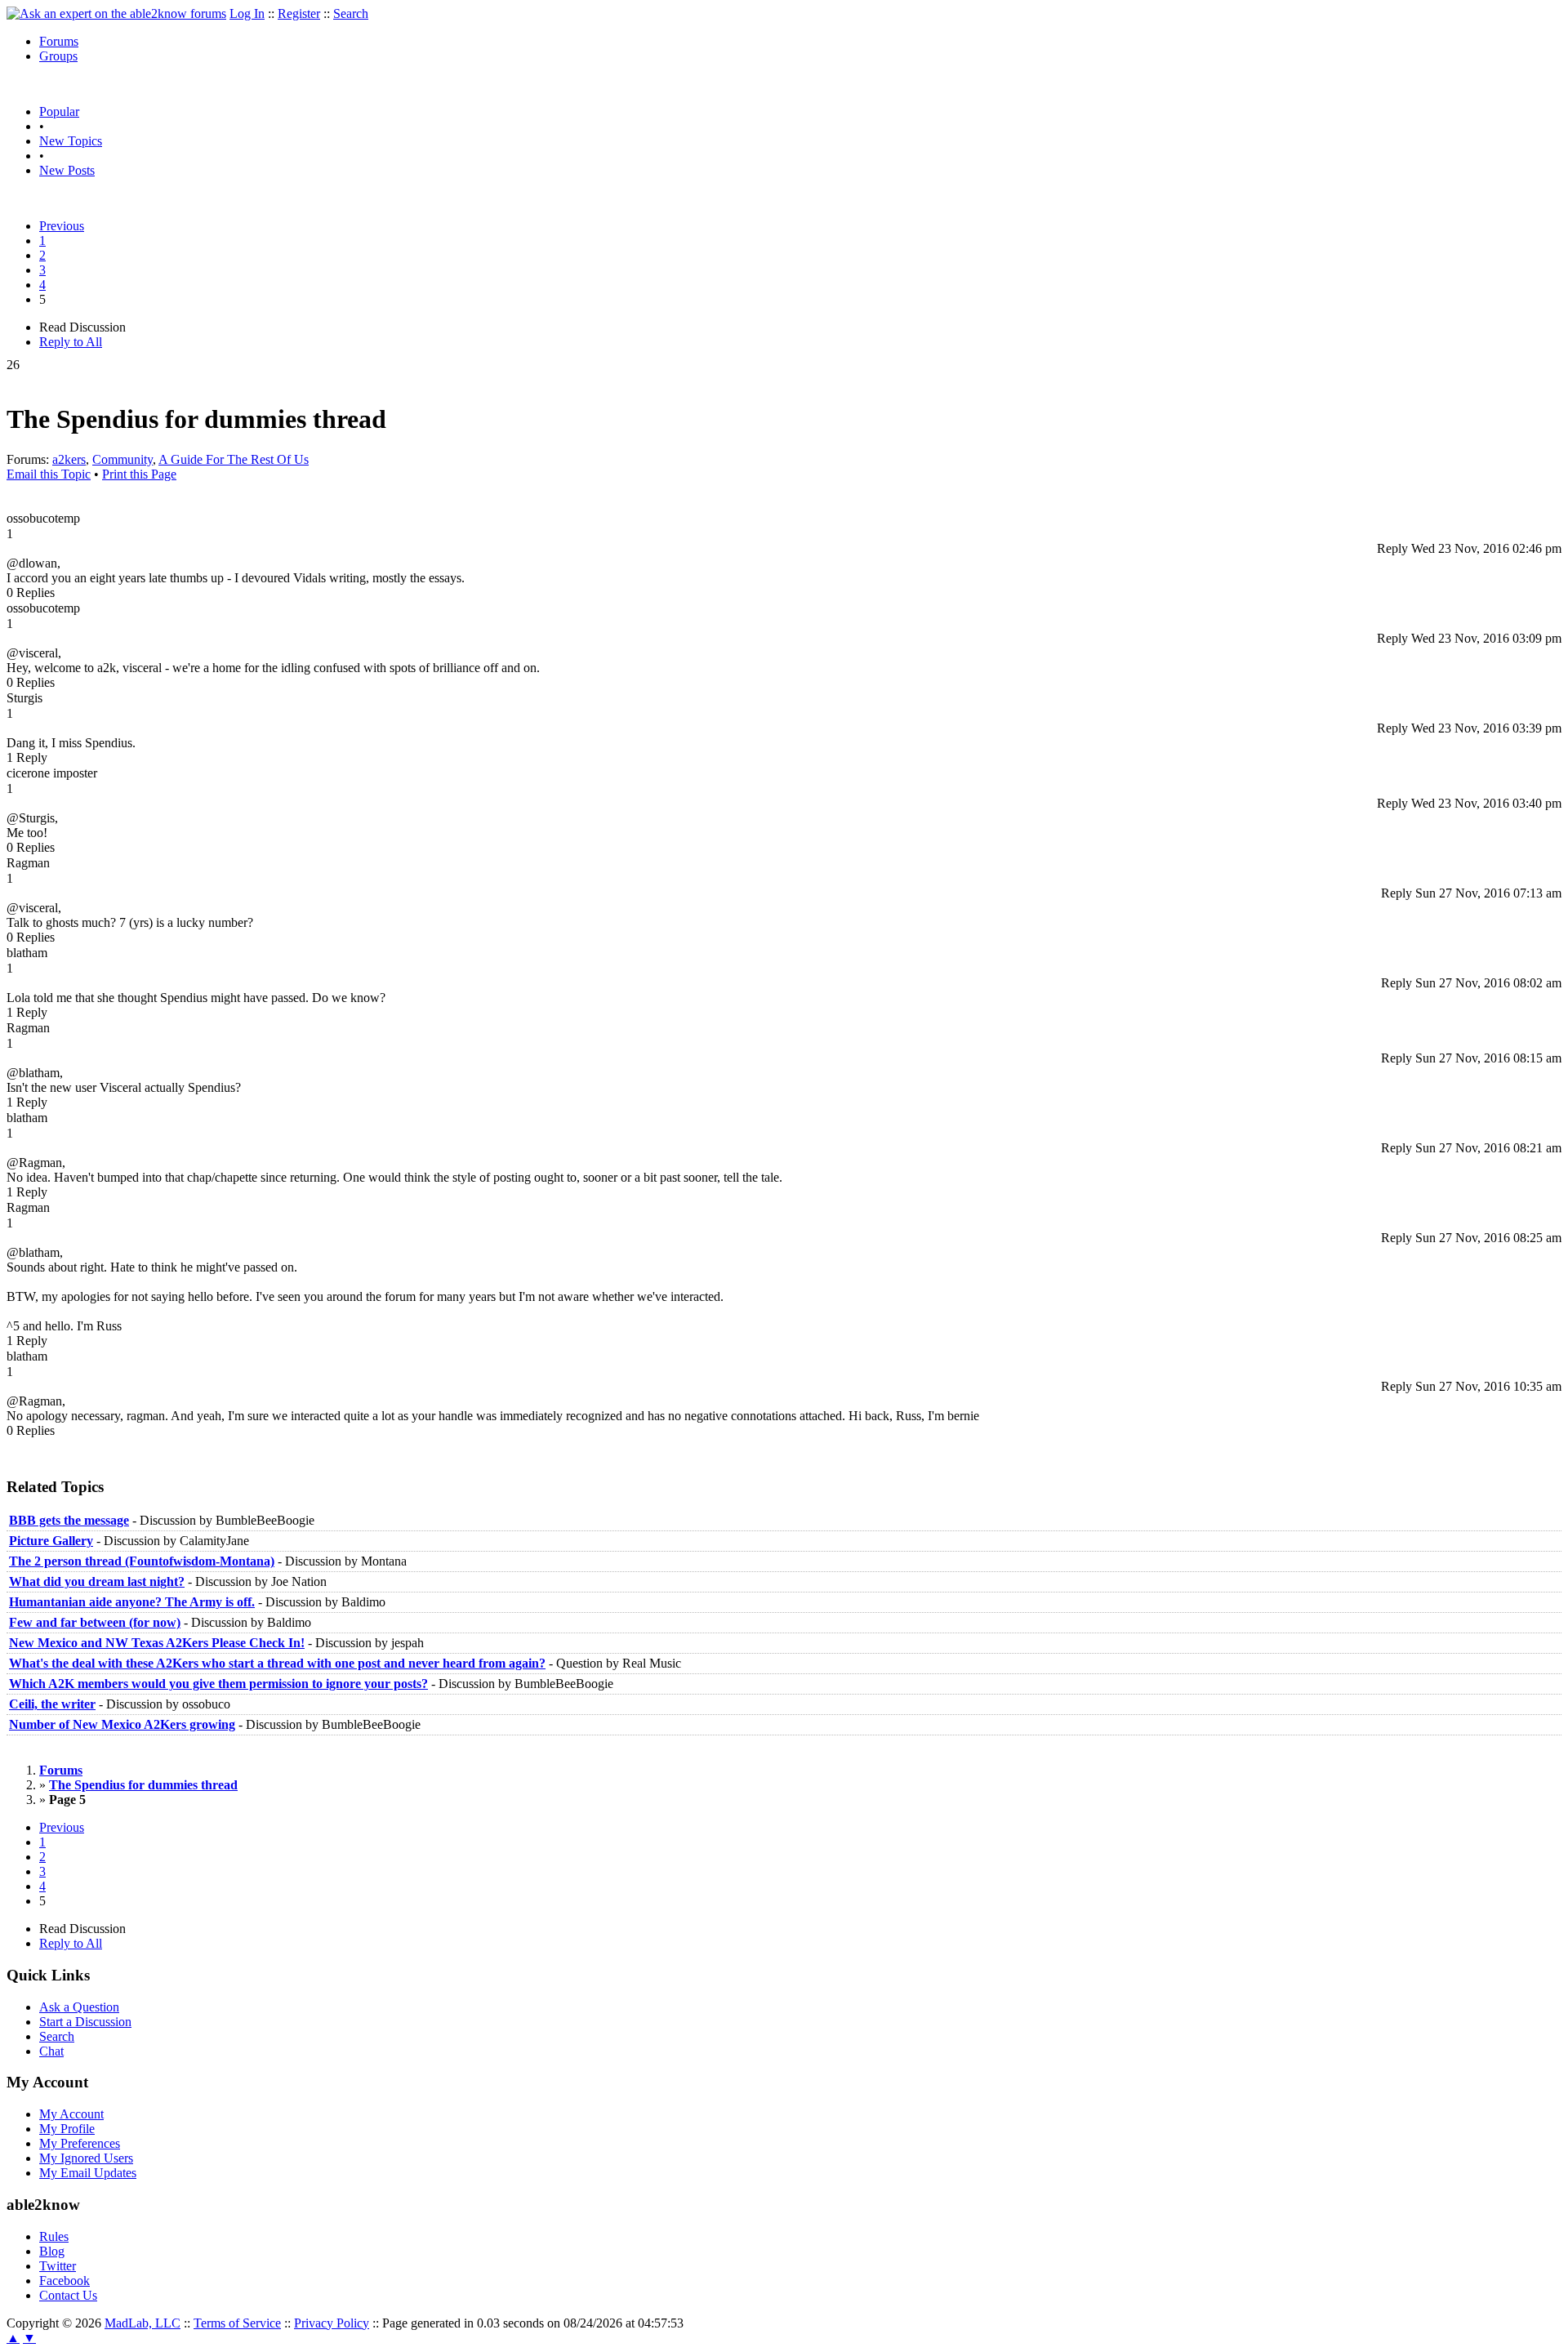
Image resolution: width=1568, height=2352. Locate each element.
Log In (247, 13)
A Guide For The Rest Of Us (234, 459)
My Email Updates (88, 2173)
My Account (71, 2114)
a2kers (69, 459)
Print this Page (139, 474)
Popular (59, 111)
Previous (62, 226)
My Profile (67, 2129)
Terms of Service (237, 2323)
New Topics (71, 141)
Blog (52, 2251)
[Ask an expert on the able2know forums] (116, 13)
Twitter (58, 2266)
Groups (58, 56)
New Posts (67, 170)
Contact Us (68, 2295)
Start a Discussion (85, 2022)
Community (122, 459)
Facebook (65, 2281)
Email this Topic (49, 474)
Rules (54, 2236)
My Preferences (80, 2143)
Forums (59, 41)
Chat (51, 2051)
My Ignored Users (86, 2158)
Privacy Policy (332, 2323)
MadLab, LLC (143, 2323)
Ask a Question (79, 2007)
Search (351, 13)
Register (299, 13)
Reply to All (71, 342)
